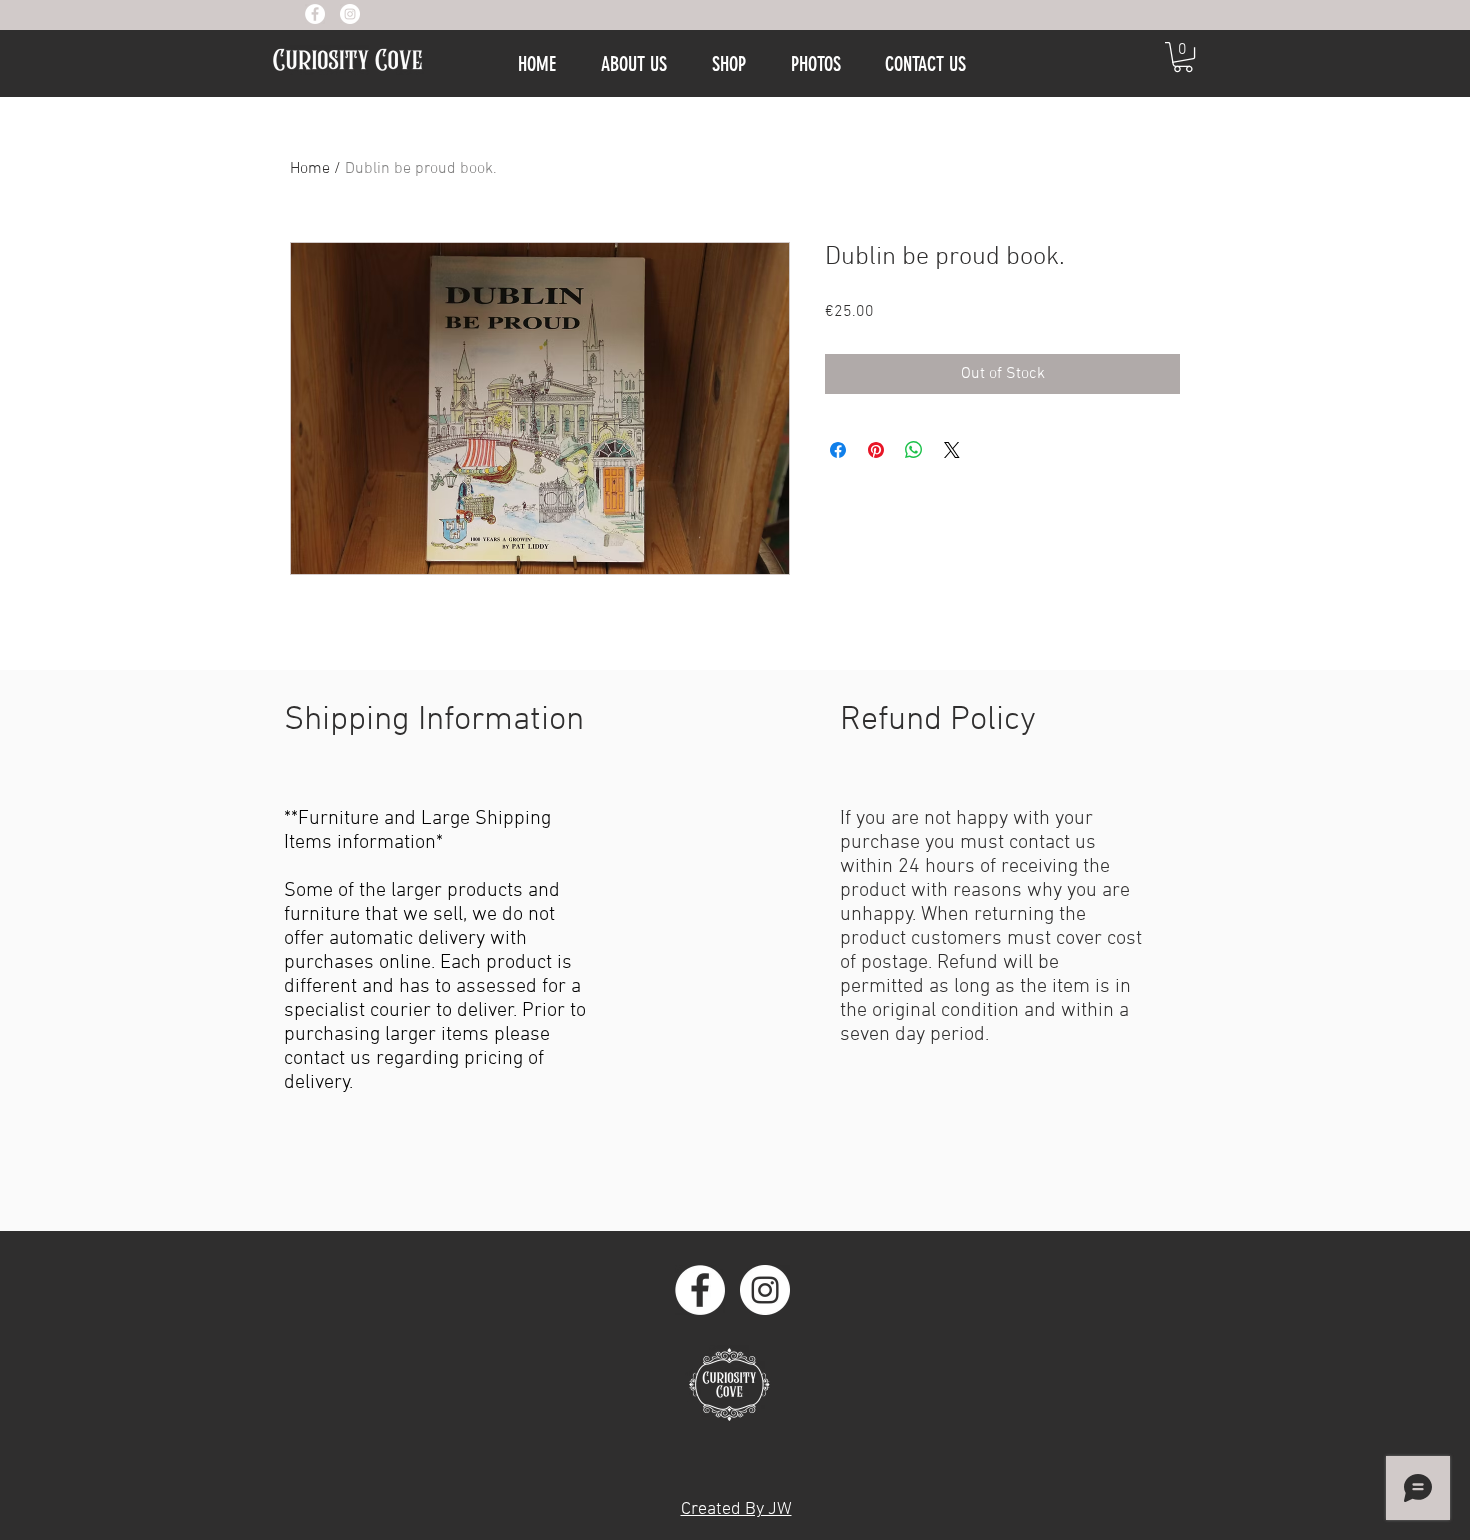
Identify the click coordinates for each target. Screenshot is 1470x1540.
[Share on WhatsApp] (914, 450)
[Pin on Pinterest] (876, 450)
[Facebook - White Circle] (315, 14)
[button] (1183, 57)
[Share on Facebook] (838, 450)
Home (310, 169)
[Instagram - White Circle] (350, 14)
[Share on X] (952, 450)
